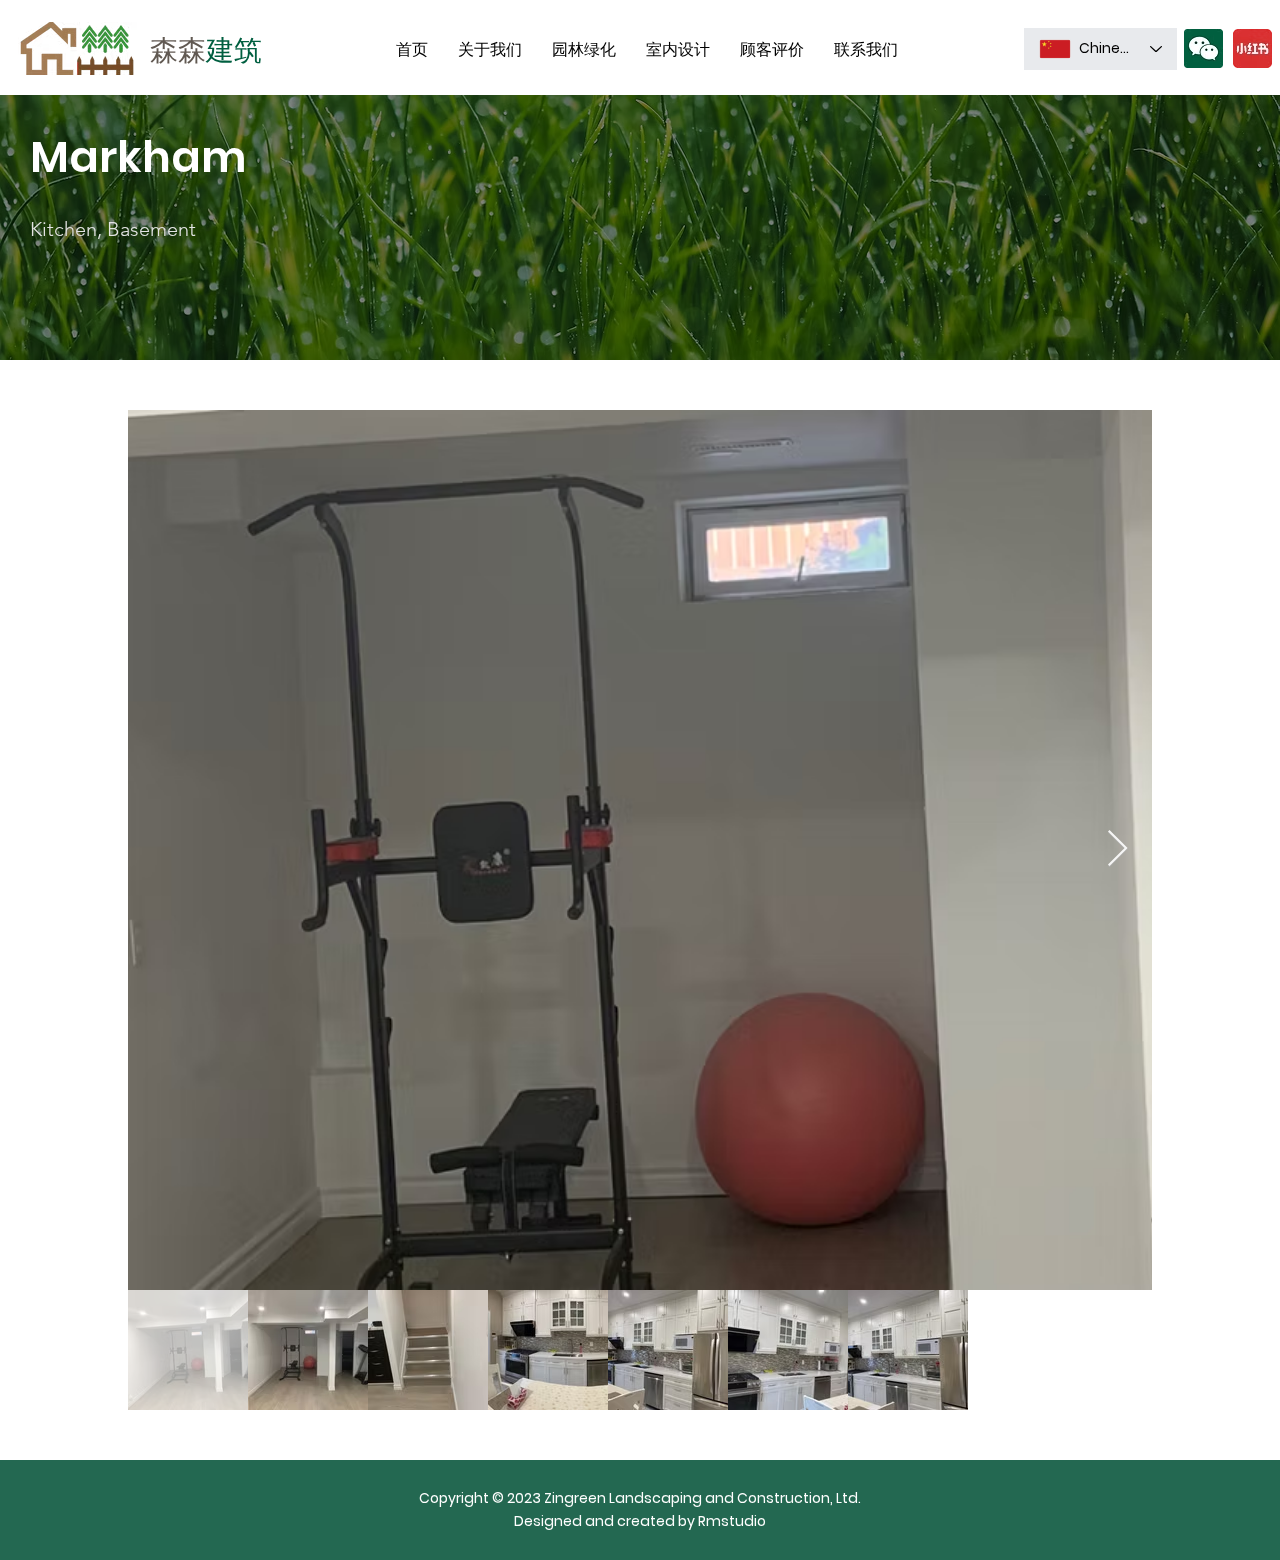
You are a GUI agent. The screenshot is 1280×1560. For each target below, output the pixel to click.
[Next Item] (1117, 849)
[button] (1203, 48)
